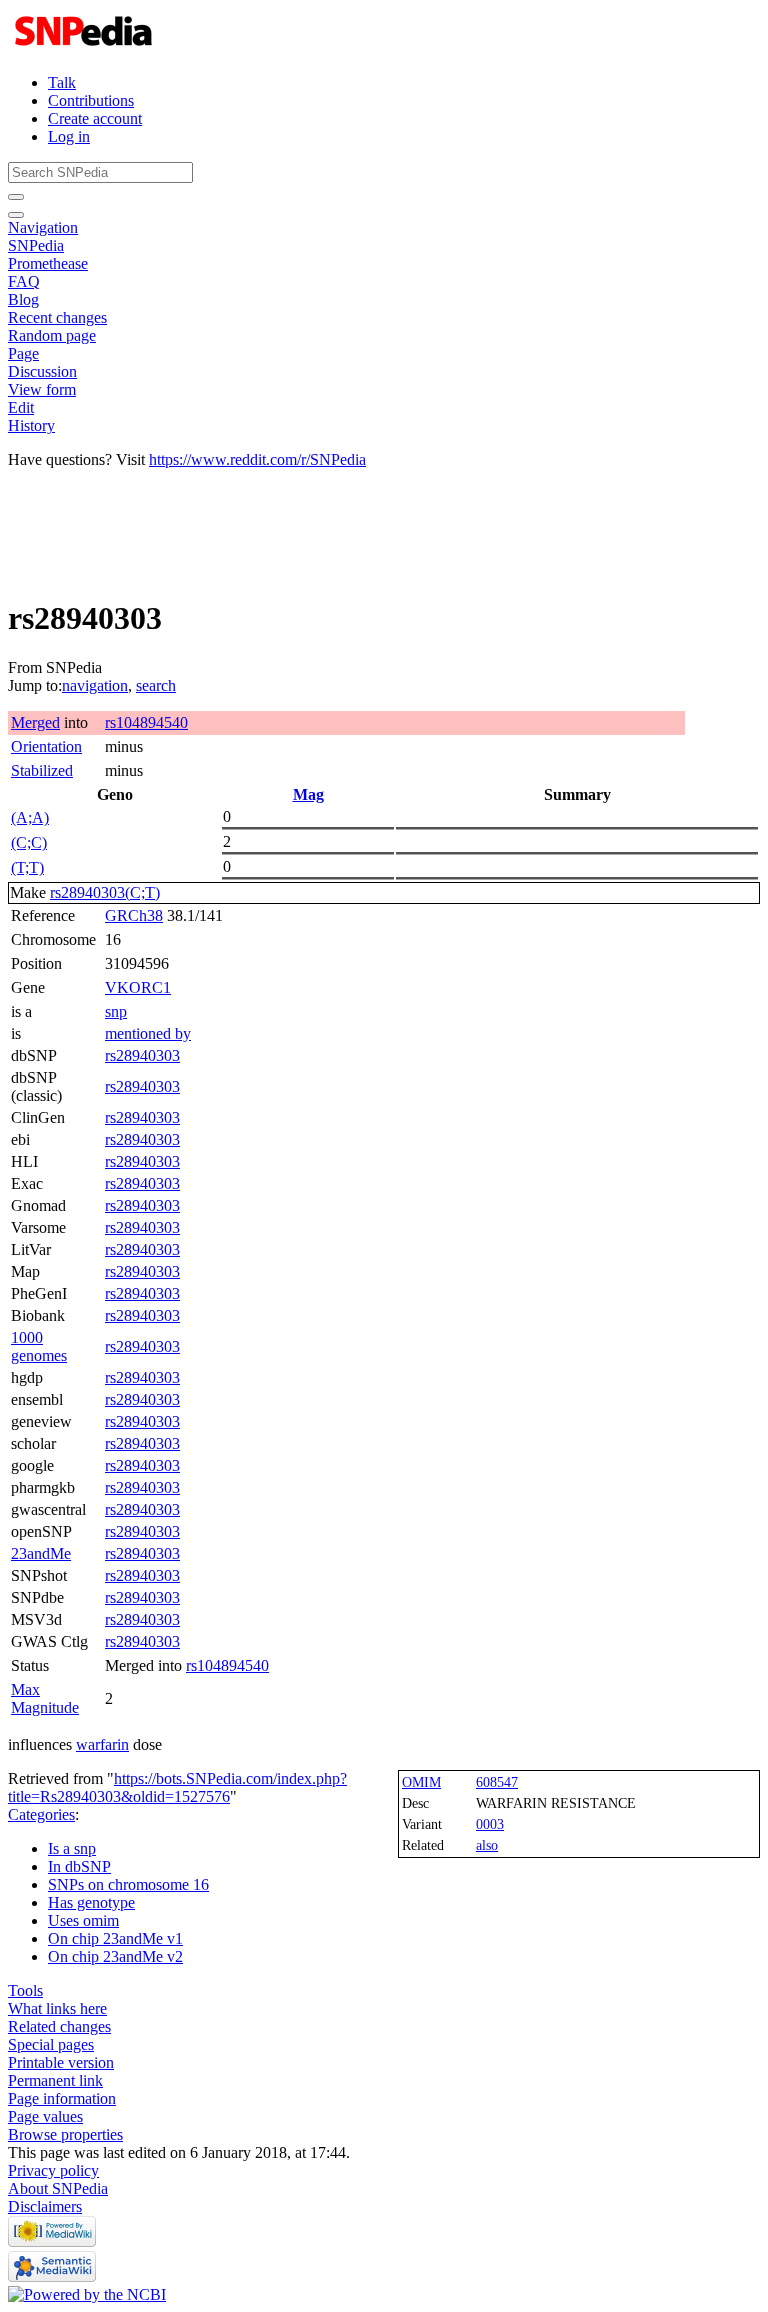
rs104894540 (146, 722)
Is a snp (72, 1848)
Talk (62, 82)
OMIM (421, 1782)
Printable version (61, 2062)
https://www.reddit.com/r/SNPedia (257, 459)
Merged (35, 722)
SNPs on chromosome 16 (128, 1884)
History (31, 425)
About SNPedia (58, 2188)
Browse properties (65, 2134)
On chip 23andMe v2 (115, 1956)
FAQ (24, 281)
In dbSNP (79, 1866)
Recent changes (57, 317)
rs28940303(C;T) (105, 892)
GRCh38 (134, 915)
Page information (62, 2098)
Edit (21, 407)
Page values (45, 2116)
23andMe (41, 1553)
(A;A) (30, 817)
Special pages (51, 2044)
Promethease (48, 263)
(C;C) (29, 842)
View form (42, 389)
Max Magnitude (45, 1698)
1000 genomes (39, 1346)
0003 (490, 1824)
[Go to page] (16, 197)
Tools (25, 1990)
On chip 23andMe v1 (115, 1938)
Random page (52, 335)
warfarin (102, 1744)
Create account (95, 118)
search (156, 685)
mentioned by (148, 1033)
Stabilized (42, 770)
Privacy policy (53, 2170)
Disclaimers (45, 2206)
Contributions (91, 100)
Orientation (46, 746)
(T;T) (27, 867)
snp (116, 1011)
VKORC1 (138, 987)
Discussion (42, 371)
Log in (69, 136)
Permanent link (55, 2080)
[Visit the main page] (85, 48)
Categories (41, 1814)
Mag (308, 794)
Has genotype (91, 1902)
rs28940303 (142, 1055)
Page (23, 353)
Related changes (59, 2026)
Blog (23, 299)
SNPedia (36, 245)
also (487, 1845)
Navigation (43, 227)
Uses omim (83, 1920)
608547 (497, 1782)
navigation (95, 685)
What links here (57, 2008)
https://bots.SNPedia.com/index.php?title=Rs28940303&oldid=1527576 (177, 1787)
